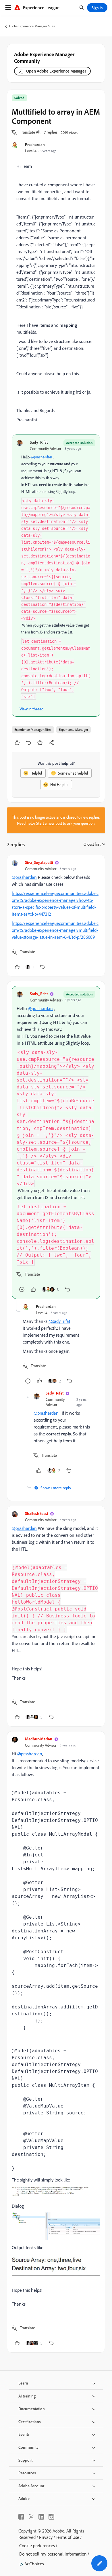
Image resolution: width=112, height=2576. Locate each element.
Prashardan (35, 144)
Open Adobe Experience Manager (56, 71)
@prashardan (41, 457)
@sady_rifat (59, 1321)
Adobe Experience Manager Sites (32, 26)
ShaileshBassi (36, 1513)
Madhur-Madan (39, 1739)
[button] (30, 132)
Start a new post (49, 823)
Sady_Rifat (39, 442)
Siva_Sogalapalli (39, 862)
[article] (56, 916)
